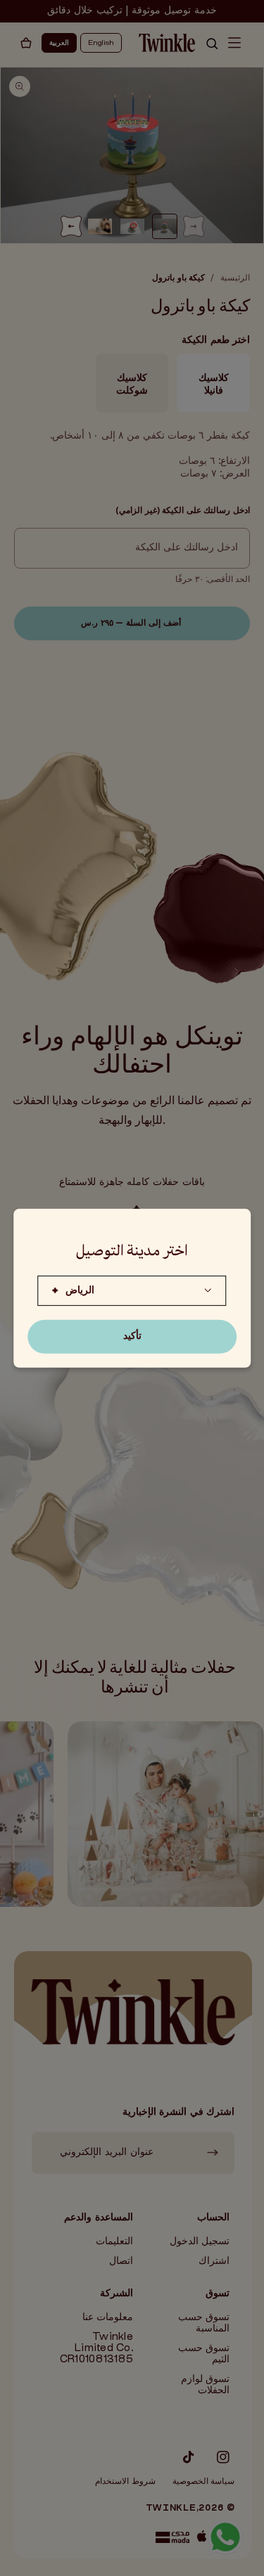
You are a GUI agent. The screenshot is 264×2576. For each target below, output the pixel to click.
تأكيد (132, 1336)
